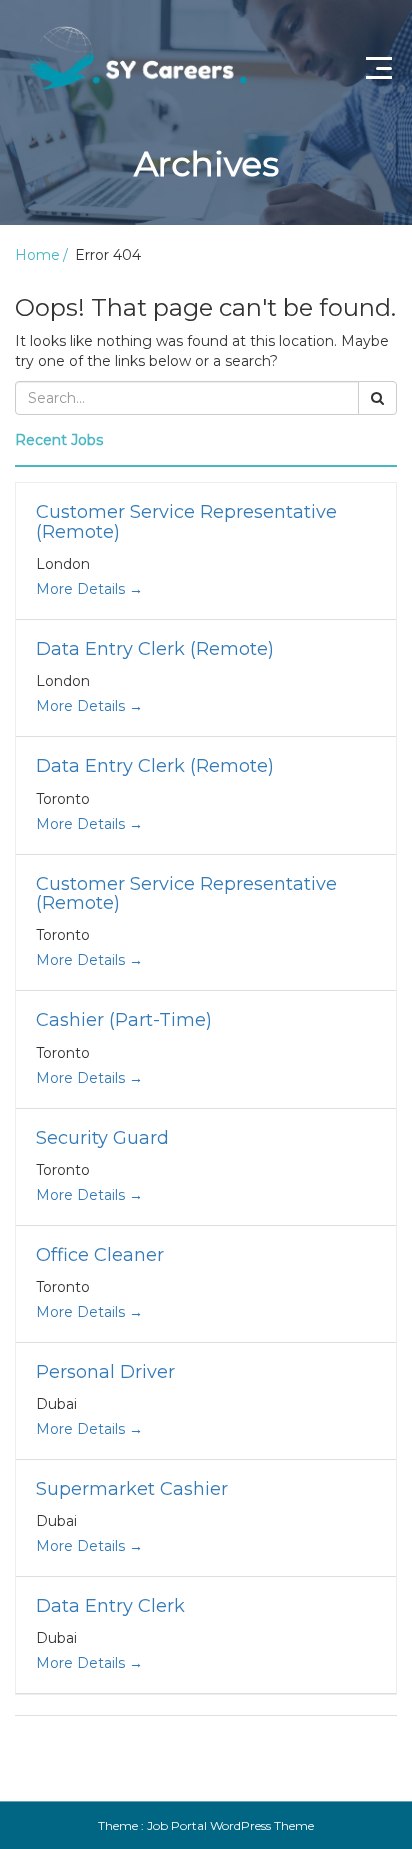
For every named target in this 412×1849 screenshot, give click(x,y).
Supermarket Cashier (132, 1489)
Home (37, 255)
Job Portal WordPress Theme (230, 1825)
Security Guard (102, 1138)
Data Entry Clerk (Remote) (155, 649)
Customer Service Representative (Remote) (186, 522)
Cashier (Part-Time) (124, 1020)
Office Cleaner (100, 1255)
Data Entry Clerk (110, 1606)
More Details (82, 589)
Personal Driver (105, 1372)
